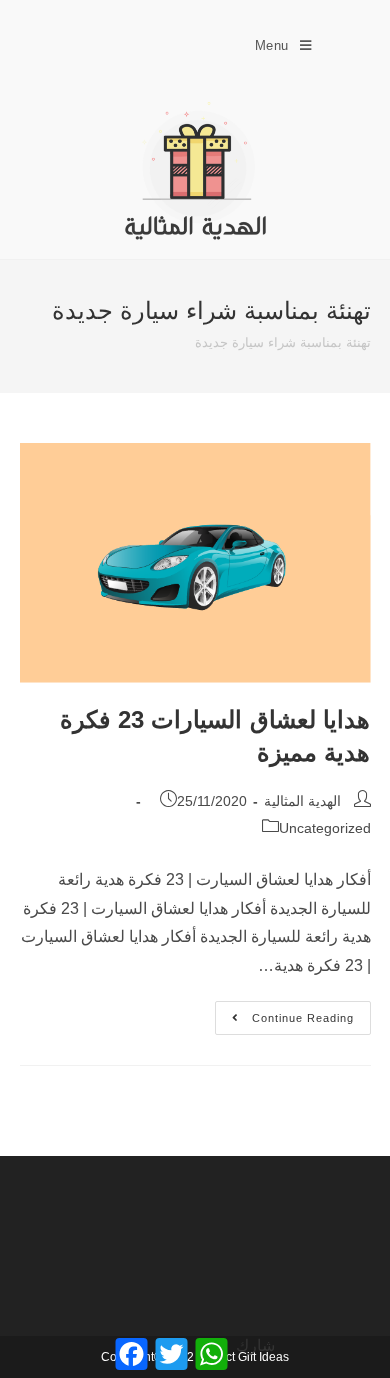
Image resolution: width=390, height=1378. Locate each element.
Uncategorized (325, 828)
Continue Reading (284, 1012)
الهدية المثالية (302, 801)
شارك (255, 1345)
